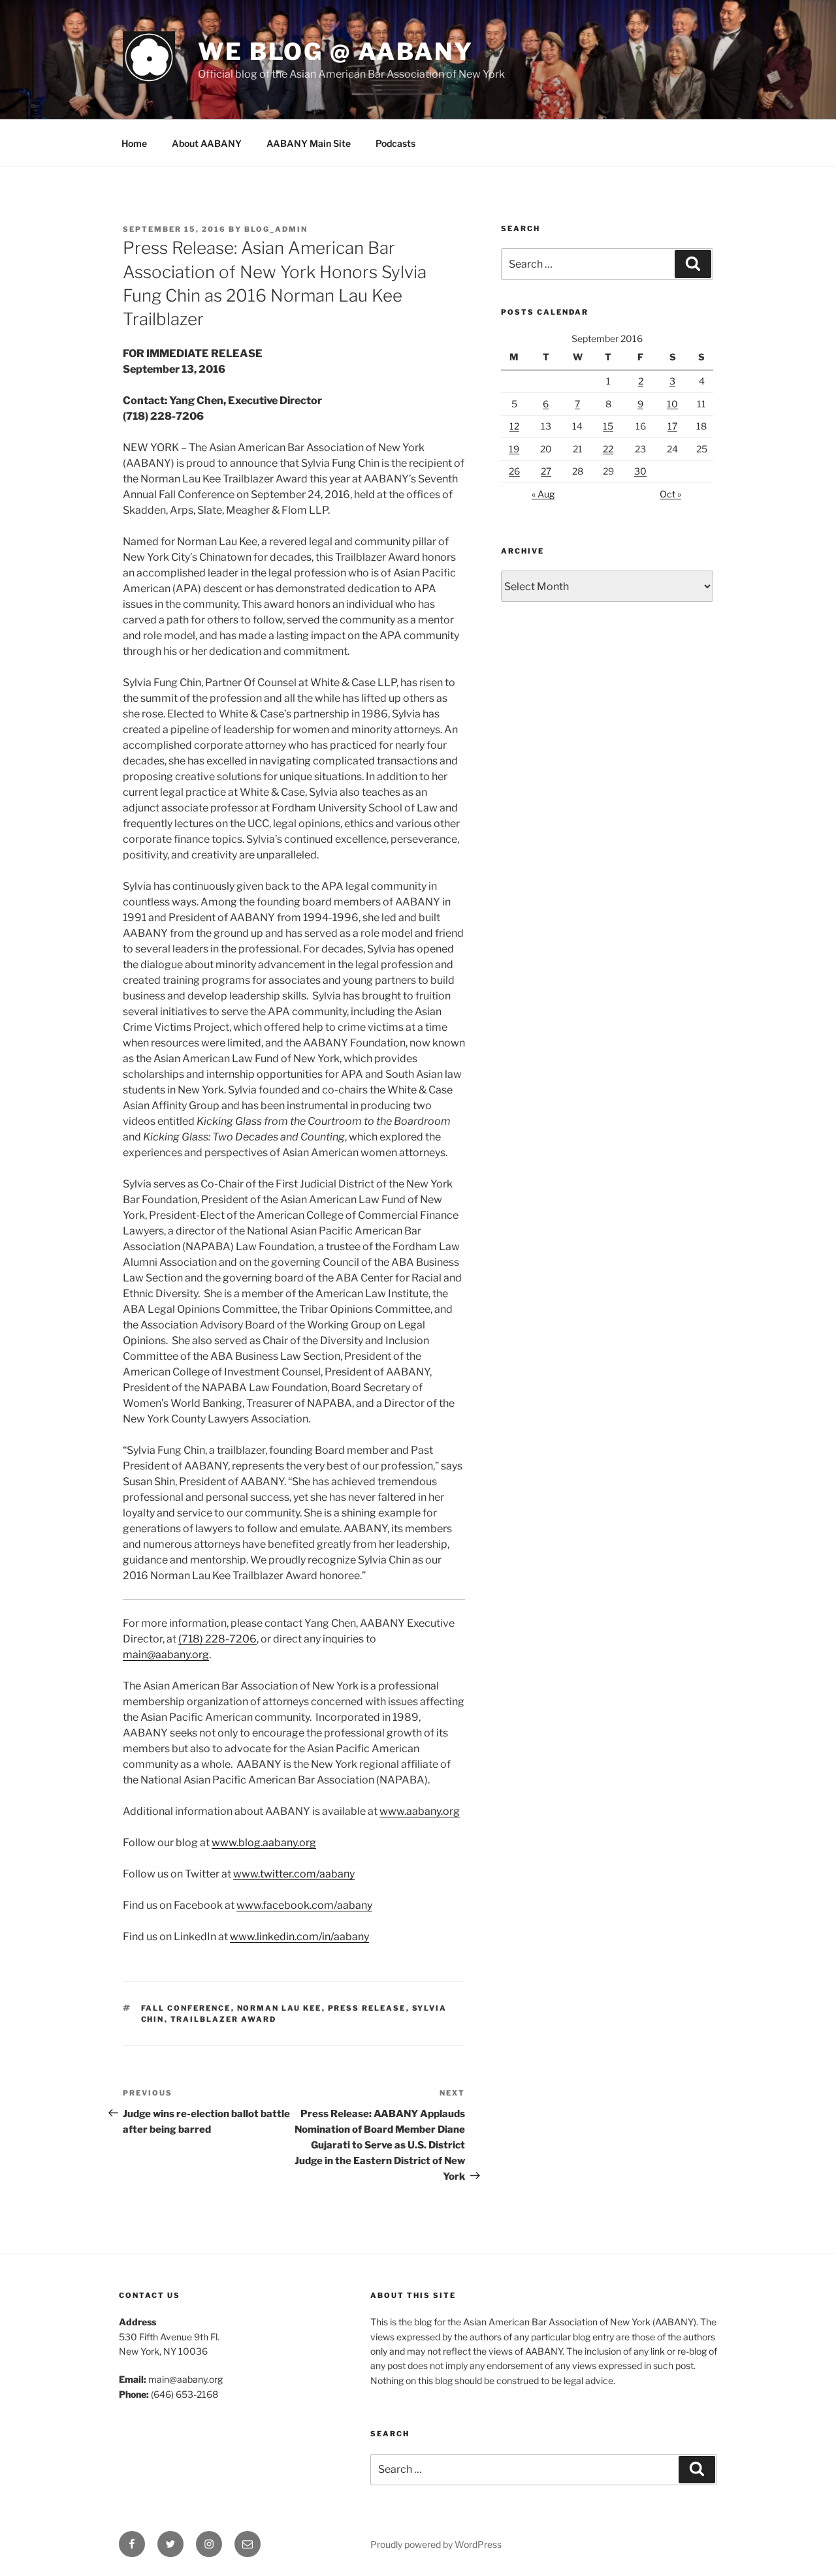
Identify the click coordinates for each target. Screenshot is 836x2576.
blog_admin (276, 229)
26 (514, 471)
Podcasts (395, 143)
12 (514, 426)
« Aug (543, 494)
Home (134, 143)
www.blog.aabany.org (264, 1843)
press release (367, 2008)
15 (608, 426)
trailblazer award (224, 2019)
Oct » (670, 494)
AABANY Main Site (309, 143)
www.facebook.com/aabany (304, 1905)
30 (640, 471)
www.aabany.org (420, 1811)
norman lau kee (280, 2008)
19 (514, 449)
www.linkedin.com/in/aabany (299, 1937)
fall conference (186, 2008)
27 (546, 471)
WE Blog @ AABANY (336, 52)
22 (608, 449)
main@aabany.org (166, 1655)
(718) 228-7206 (217, 1639)
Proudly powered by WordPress (436, 2544)
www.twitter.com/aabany (294, 1874)
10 (672, 404)
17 (672, 426)
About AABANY (207, 143)
